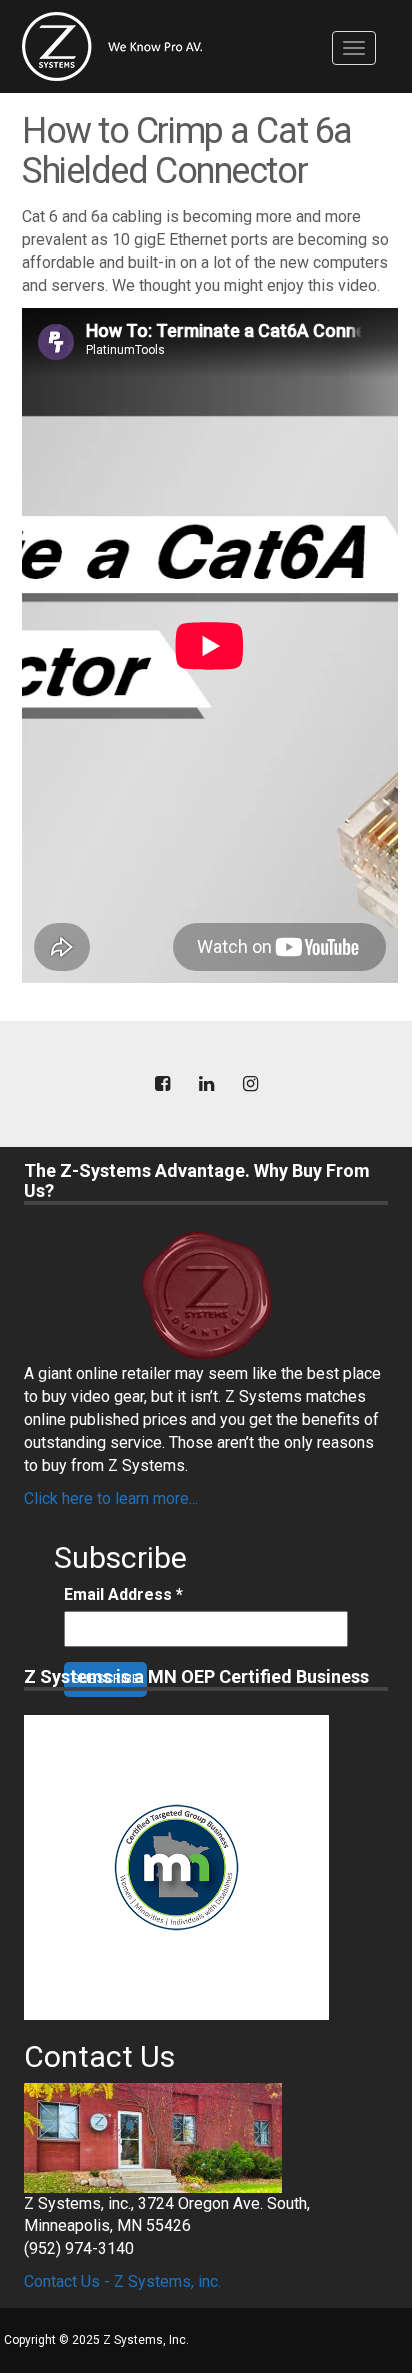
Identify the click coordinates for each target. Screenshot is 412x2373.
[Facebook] (162, 1084)
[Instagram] (250, 1084)
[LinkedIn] (206, 1084)
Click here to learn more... (111, 1498)
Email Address (123, 1594)
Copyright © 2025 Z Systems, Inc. (96, 2340)
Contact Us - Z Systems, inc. (122, 2281)
